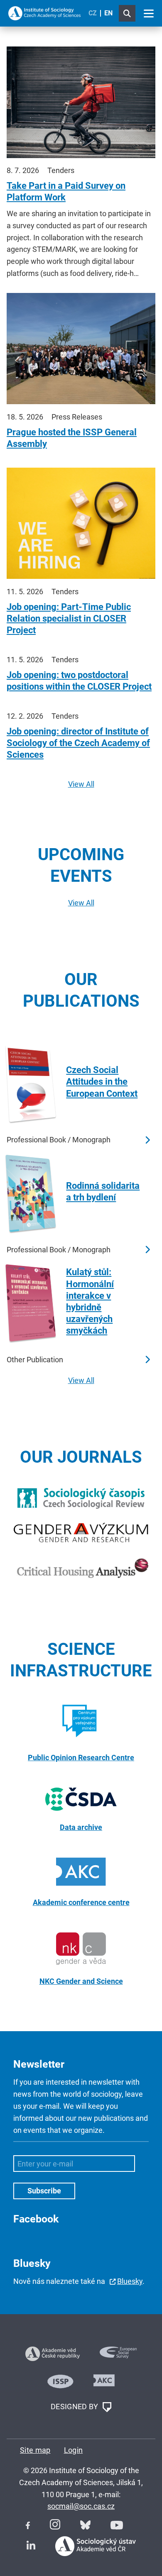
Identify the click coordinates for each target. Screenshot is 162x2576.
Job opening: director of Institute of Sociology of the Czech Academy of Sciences (78, 743)
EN (108, 13)
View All (81, 784)
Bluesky (130, 2281)
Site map (35, 2450)
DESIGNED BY (75, 2406)
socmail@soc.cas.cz (81, 2506)
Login (74, 2450)
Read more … (147, 1140)
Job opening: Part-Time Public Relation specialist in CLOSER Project (69, 618)
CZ (93, 13)
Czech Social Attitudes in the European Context (102, 1082)
